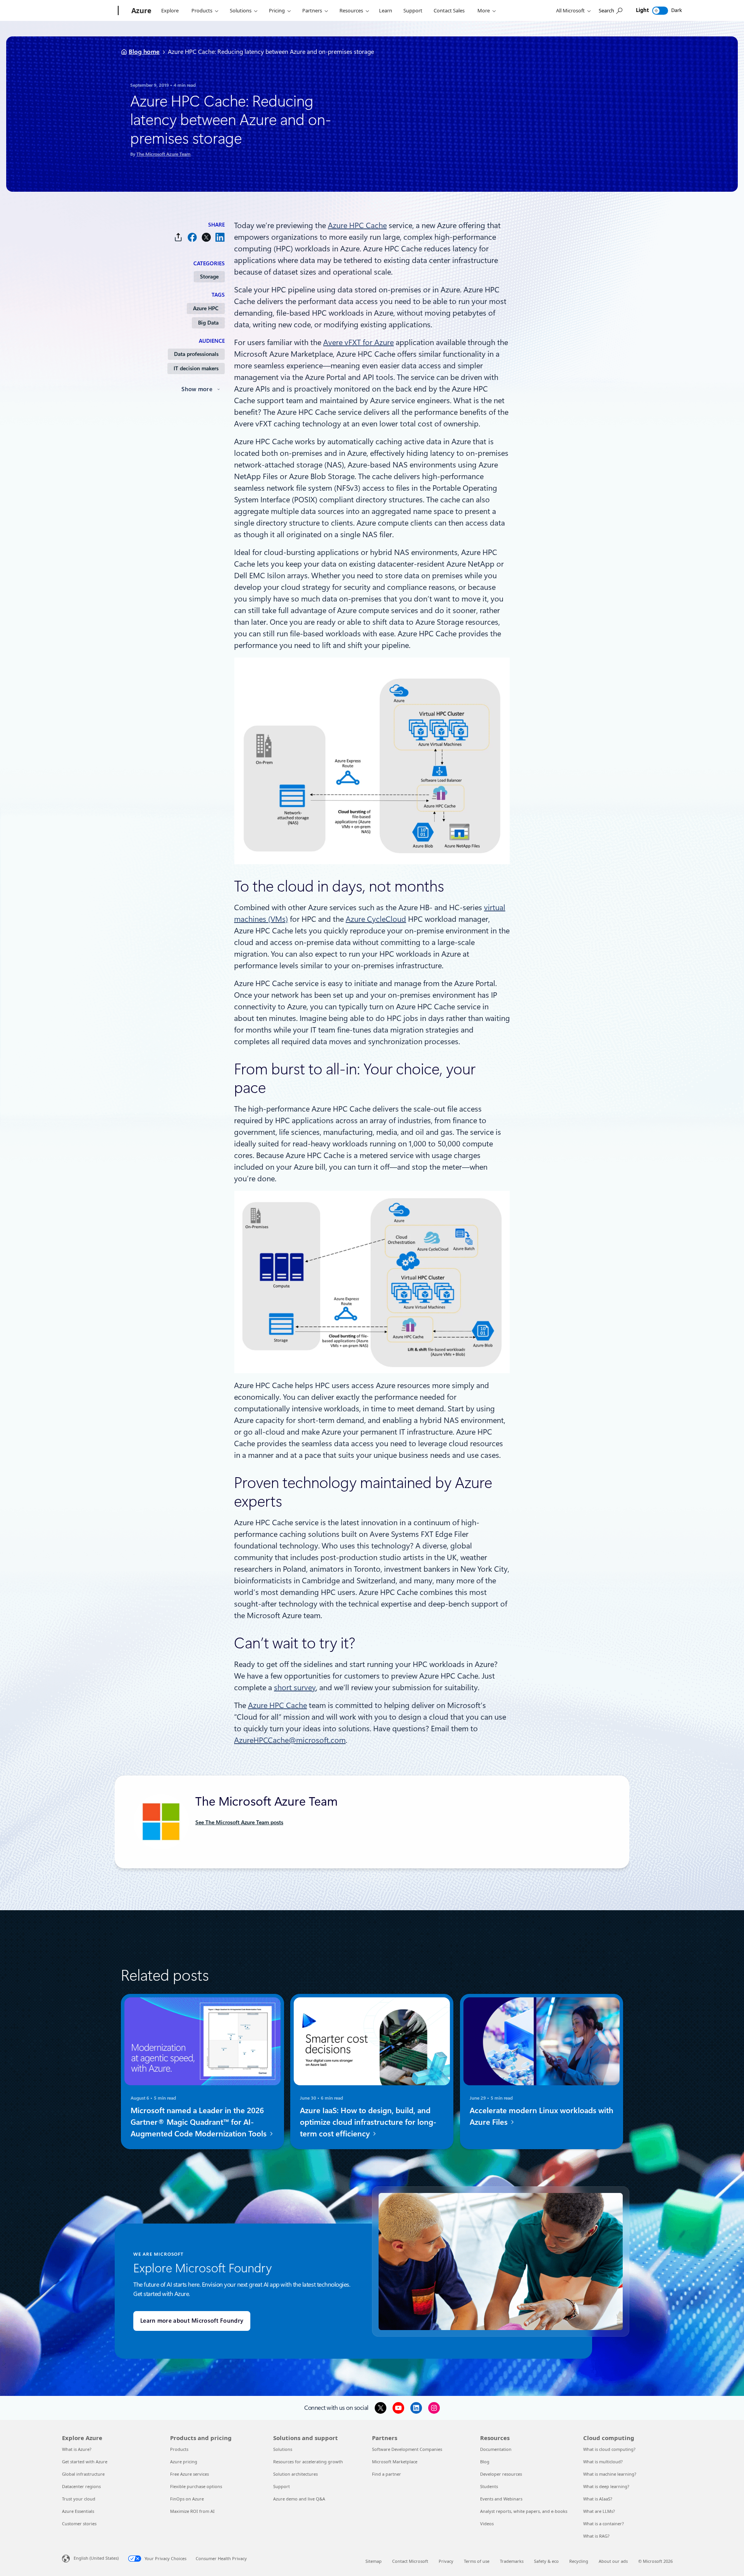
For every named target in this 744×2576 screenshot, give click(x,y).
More (484, 10)
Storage (209, 277)
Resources (351, 10)
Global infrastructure (83, 2474)
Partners (312, 10)
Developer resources (501, 2474)
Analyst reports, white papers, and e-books (524, 2511)
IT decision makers (196, 368)
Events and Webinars (501, 2499)
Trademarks (512, 2561)
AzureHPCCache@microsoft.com (290, 1740)
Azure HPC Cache (357, 225)
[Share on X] (206, 237)
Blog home (144, 52)
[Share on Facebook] (192, 237)
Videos (487, 2524)
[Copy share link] (178, 237)
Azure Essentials (78, 2511)
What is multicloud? (603, 2462)
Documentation (496, 2449)
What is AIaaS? (598, 2499)
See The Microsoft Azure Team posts (239, 1822)
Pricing (277, 10)
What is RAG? (596, 2536)
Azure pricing (184, 2462)
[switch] (660, 11)
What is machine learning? (610, 2474)
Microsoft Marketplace (395, 2462)
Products (202, 10)
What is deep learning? (606, 2486)
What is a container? (604, 2524)
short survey (295, 1688)
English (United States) (96, 2558)
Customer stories (79, 2524)
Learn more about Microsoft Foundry (192, 2321)
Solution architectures (295, 2474)
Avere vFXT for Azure (358, 342)
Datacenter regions (81, 2486)
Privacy (446, 2561)
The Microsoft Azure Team (164, 154)
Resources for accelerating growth (308, 2462)
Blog (485, 2462)
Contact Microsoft (410, 2561)
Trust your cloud (79, 2499)
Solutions (241, 10)
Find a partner (387, 2474)
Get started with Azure (85, 2462)
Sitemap (374, 2561)
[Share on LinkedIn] (220, 237)
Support (413, 10)
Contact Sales (449, 10)
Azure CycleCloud (376, 919)
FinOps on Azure (187, 2499)
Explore (170, 10)
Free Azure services (189, 2474)
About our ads (613, 2561)
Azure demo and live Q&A (299, 2499)
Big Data (208, 323)
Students (489, 2486)
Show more (197, 389)
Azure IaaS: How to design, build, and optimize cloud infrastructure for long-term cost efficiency (368, 2122)
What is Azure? (77, 2449)
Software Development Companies (407, 2449)
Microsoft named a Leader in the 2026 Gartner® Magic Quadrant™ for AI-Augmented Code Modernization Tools (200, 2122)
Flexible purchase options (196, 2486)
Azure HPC (206, 308)
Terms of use (477, 2561)
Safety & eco (546, 2561)
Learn (386, 10)
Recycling (579, 2561)
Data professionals (196, 354)
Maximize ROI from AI (192, 2511)
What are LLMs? (599, 2511)
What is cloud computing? (609, 2449)
